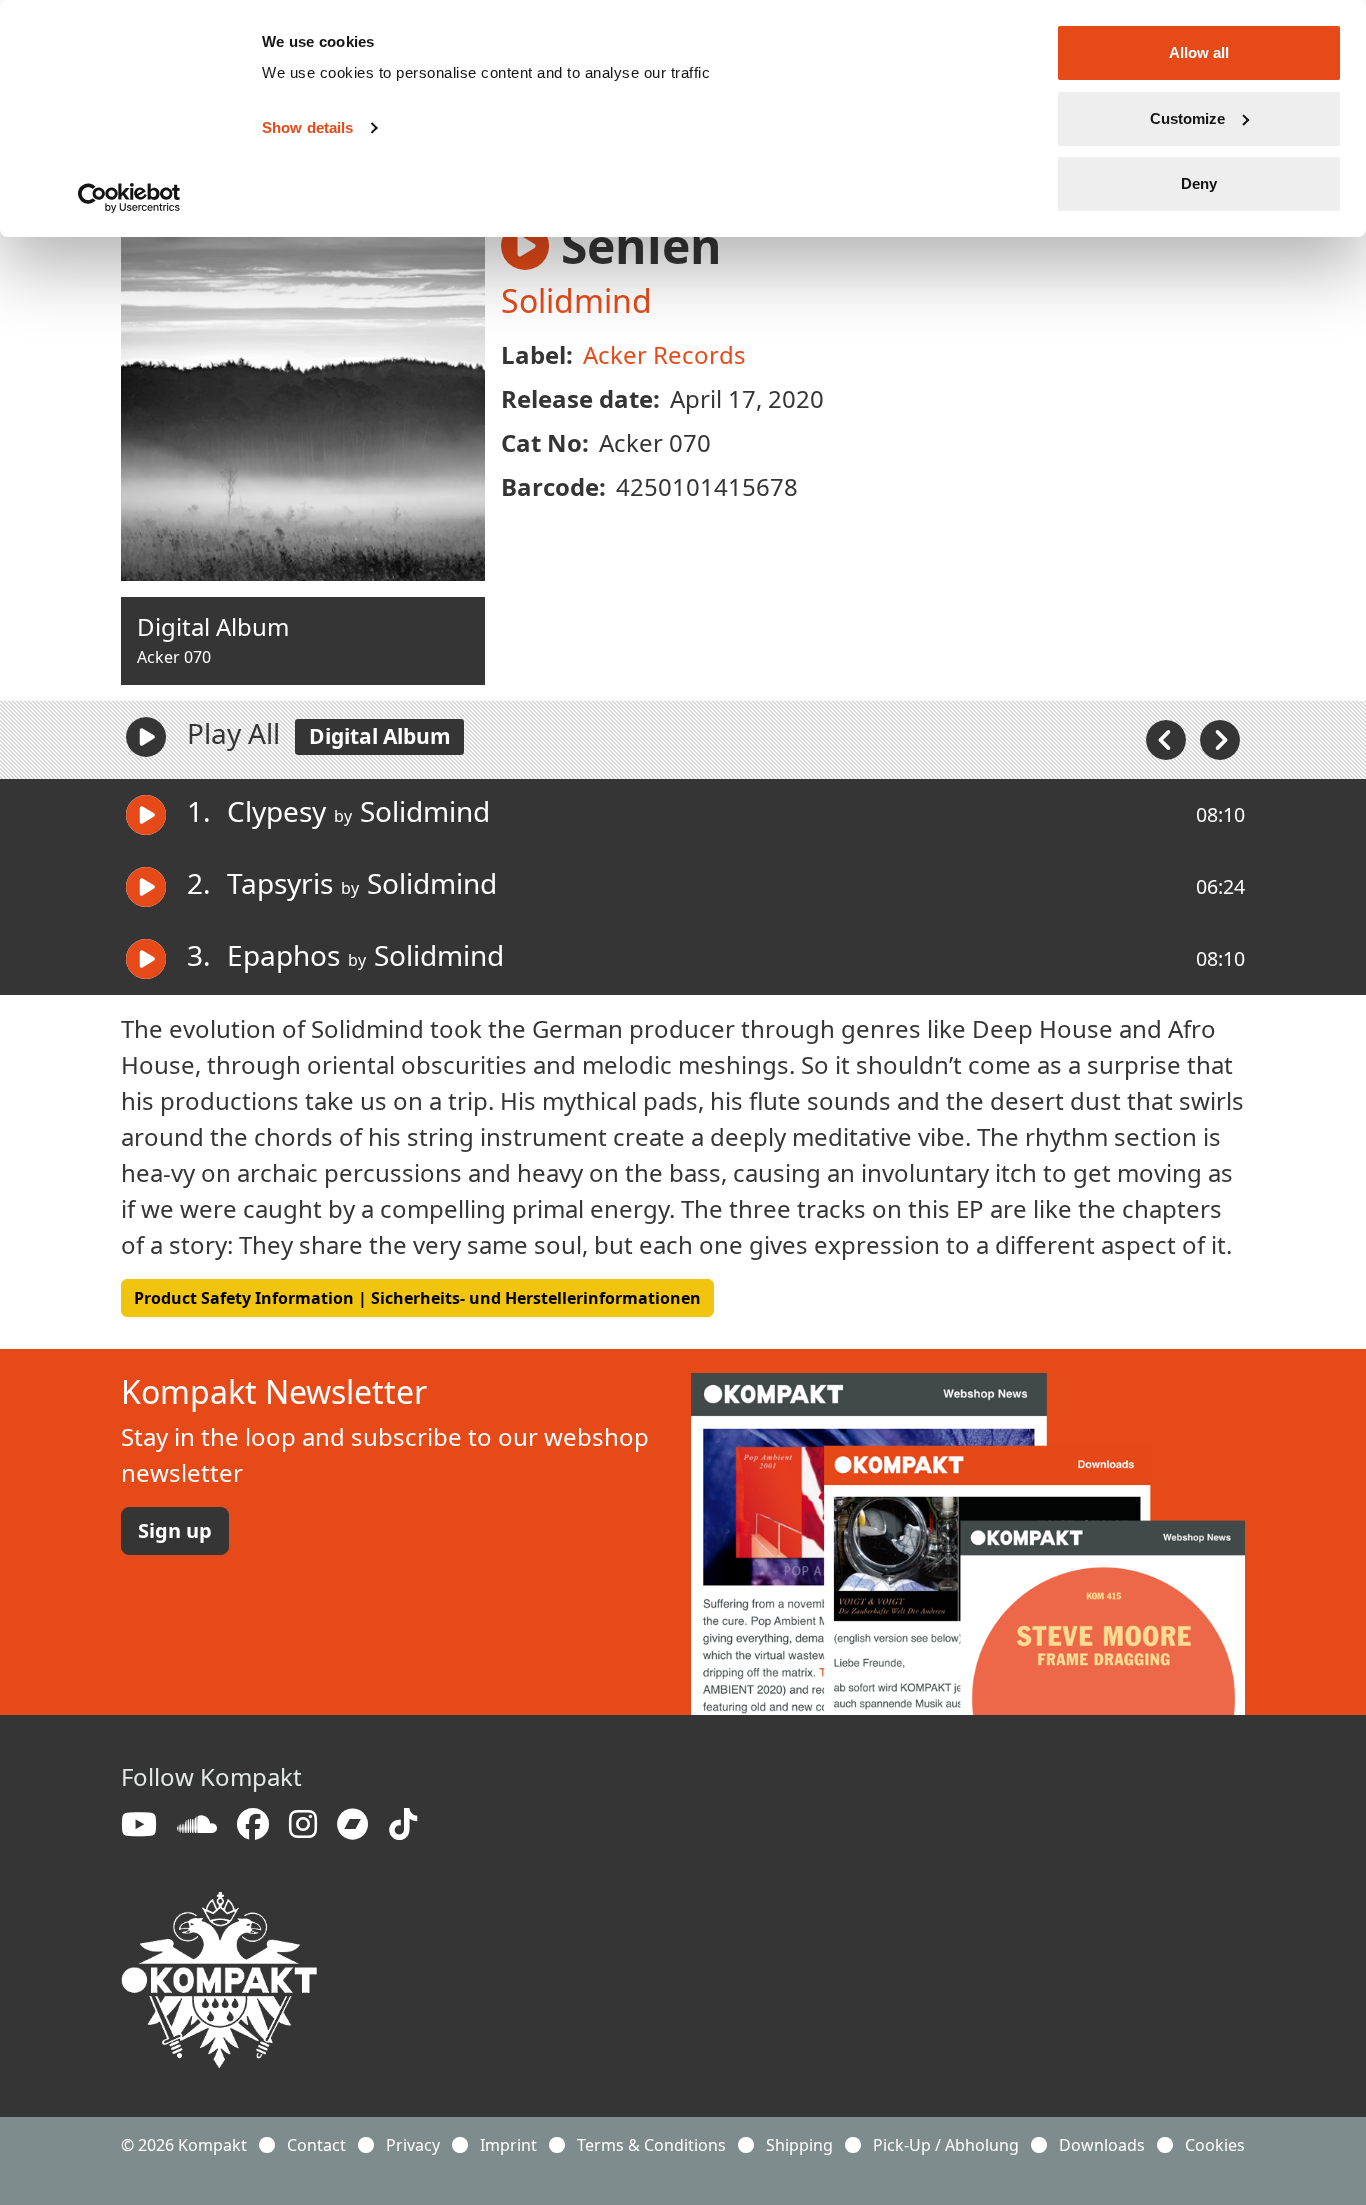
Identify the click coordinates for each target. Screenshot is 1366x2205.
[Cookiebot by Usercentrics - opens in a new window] (129, 198)
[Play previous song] (1168, 738)
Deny (1199, 183)
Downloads (1102, 2145)
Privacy (413, 2145)
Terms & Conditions (651, 2145)
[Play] (146, 737)
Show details (307, 127)
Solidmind (576, 300)
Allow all (1199, 52)
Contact (316, 2145)
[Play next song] (1220, 738)
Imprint (508, 2145)
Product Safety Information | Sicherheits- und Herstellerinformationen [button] (417, 1298)
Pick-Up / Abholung (946, 2145)
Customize (1187, 118)
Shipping (799, 2145)
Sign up (175, 1530)
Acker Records (664, 354)
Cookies (1215, 2145)
